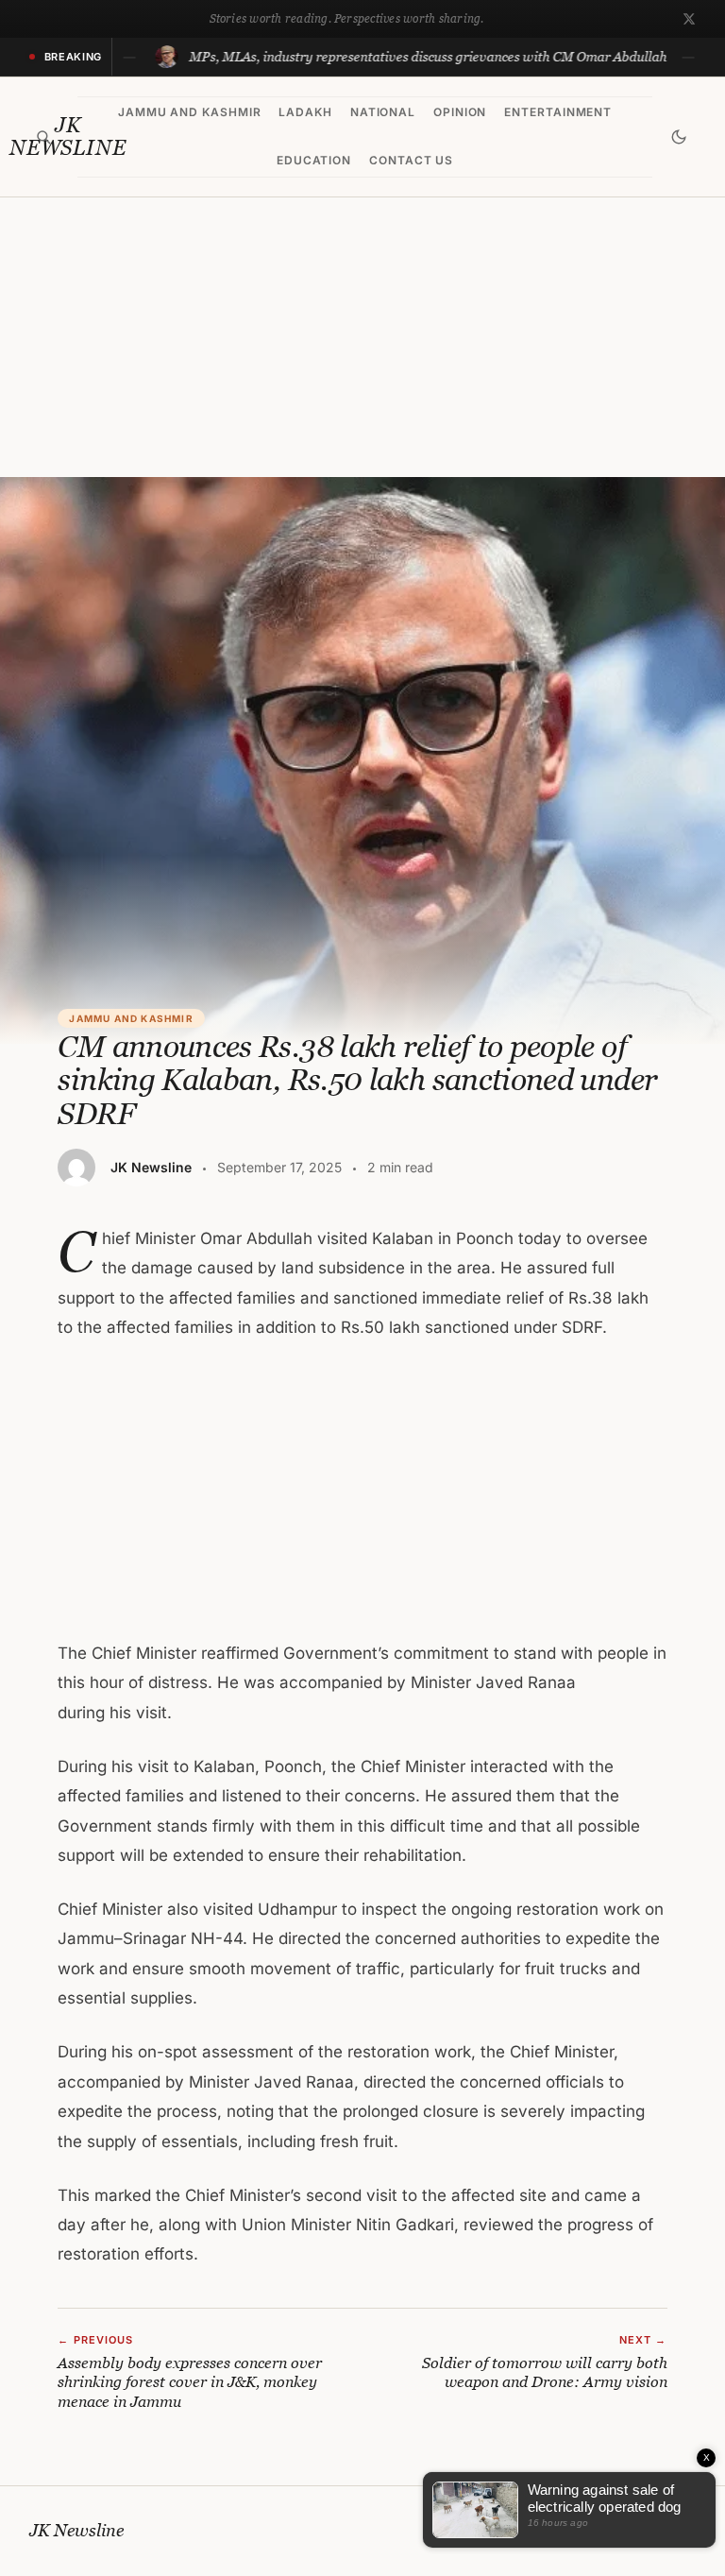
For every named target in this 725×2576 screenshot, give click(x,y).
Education (314, 160)
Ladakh (305, 112)
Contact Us (412, 160)
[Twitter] (689, 19)
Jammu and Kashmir (190, 112)
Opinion (460, 112)
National (383, 112)
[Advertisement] (362, 337)
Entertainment (558, 112)
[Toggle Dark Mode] (679, 137)
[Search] (44, 137)
